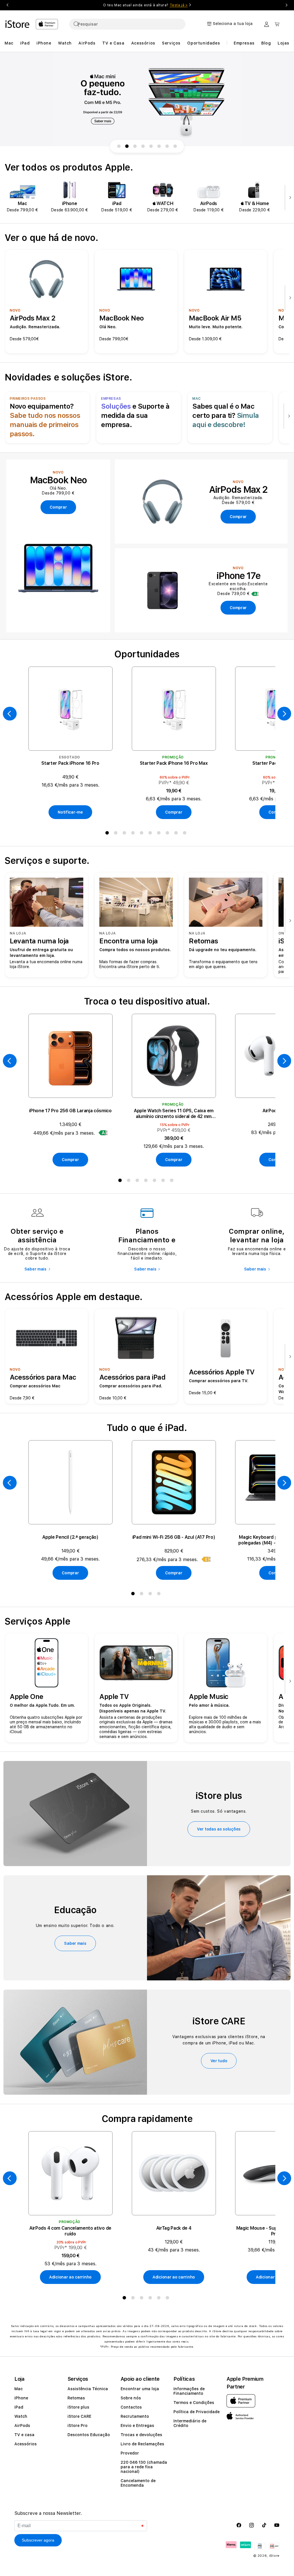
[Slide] (147, 99)
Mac (19, 2389)
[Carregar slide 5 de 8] (151, 146)
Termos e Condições (194, 2403)
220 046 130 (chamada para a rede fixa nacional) (144, 2467)
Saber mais (35, 1269)
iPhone (21, 2398)
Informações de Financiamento (189, 2391)
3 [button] (125, 834)
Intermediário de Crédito (190, 2423)
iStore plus (78, 2407)
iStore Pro (78, 2426)
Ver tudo (219, 2061)
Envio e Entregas (137, 2426)
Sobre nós (131, 2398)
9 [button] (177, 834)
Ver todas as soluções (219, 1829)
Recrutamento (135, 2416)
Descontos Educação (89, 2435)
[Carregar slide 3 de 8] (135, 146)
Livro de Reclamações (142, 2444)
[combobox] (127, 24)
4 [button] (134, 834)
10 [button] (186, 834)
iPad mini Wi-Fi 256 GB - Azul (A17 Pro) (174, 1537)
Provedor (130, 2453)
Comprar (174, 812)
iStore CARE (79, 2416)
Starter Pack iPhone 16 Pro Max (174, 763)
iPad (19, 2407)
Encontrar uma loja (140, 2389)
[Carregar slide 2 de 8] (127, 146)
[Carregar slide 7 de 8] (167, 146)
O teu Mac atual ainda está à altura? (145, 5)
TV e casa (24, 2435)
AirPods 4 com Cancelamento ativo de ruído (70, 2231)
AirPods (22, 2426)
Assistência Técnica (88, 2389)
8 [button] (169, 834)
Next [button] (287, 5)
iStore (274, 2556)
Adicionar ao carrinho (70, 2277)
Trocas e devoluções (141, 2435)
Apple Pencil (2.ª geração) (70, 1537)
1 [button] (108, 834)
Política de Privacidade (197, 2412)
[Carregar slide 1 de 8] (119, 146)
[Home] (18, 24)
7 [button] (160, 834)
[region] (147, 99)
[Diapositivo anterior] (10, 714)
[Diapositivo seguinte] (289, 198)
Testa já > (179, 5)
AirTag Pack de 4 (174, 2228)
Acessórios (26, 2444)
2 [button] (117, 834)
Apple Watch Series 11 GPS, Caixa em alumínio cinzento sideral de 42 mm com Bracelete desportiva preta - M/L (174, 1114)
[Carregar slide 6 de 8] (159, 146)
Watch (21, 2416)
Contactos (131, 2407)
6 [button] (151, 834)
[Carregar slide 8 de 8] (175, 146)
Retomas (76, 2398)
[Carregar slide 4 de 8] (143, 146)
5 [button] (143, 834)
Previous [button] (7, 5)
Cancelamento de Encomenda (138, 2483)
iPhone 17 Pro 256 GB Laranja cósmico (70, 1111)
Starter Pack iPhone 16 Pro (70, 763)
